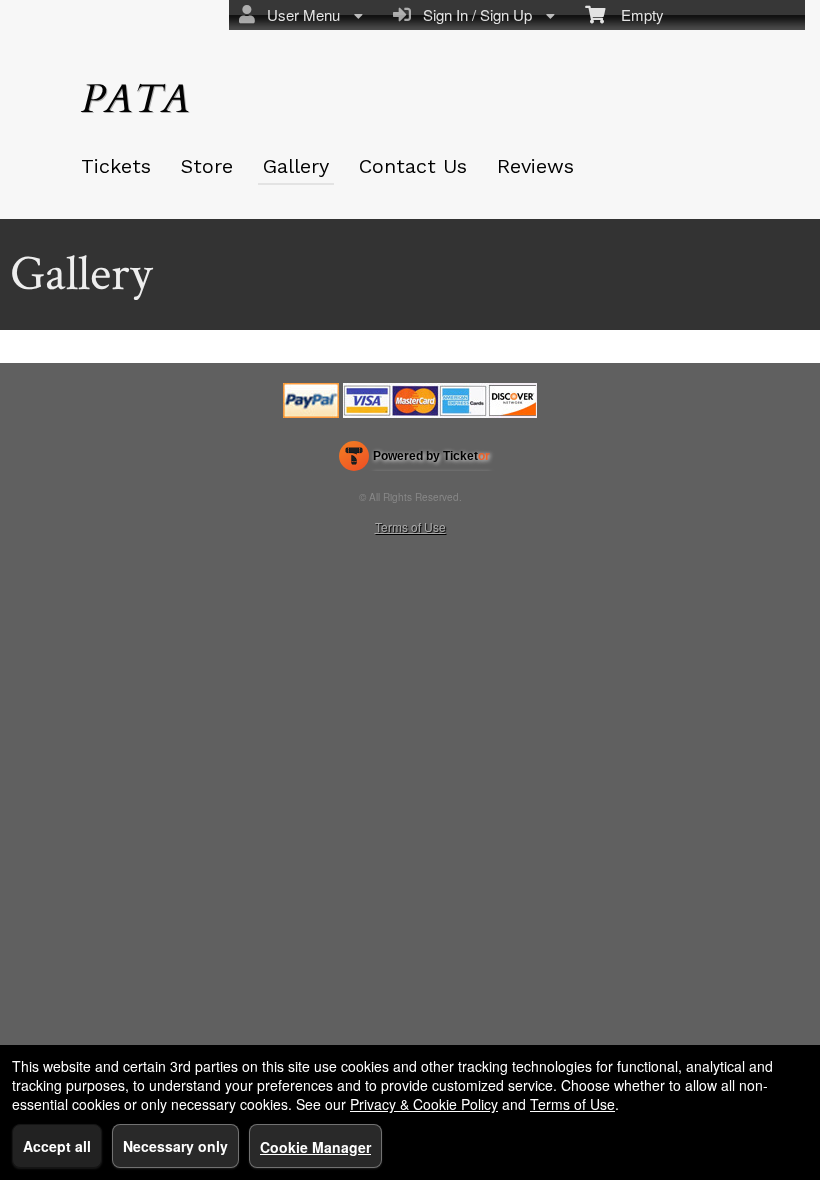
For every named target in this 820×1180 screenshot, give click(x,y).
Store (207, 166)
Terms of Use (410, 526)
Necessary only (175, 1146)
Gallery (296, 166)
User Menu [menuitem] (299, 14)
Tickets (116, 166)
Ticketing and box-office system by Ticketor (414, 460)
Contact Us (413, 166)
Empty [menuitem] (634, 14)
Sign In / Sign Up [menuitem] (473, 14)
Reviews (535, 166)
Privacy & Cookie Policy (424, 1104)
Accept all (57, 1146)
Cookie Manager (315, 1147)
